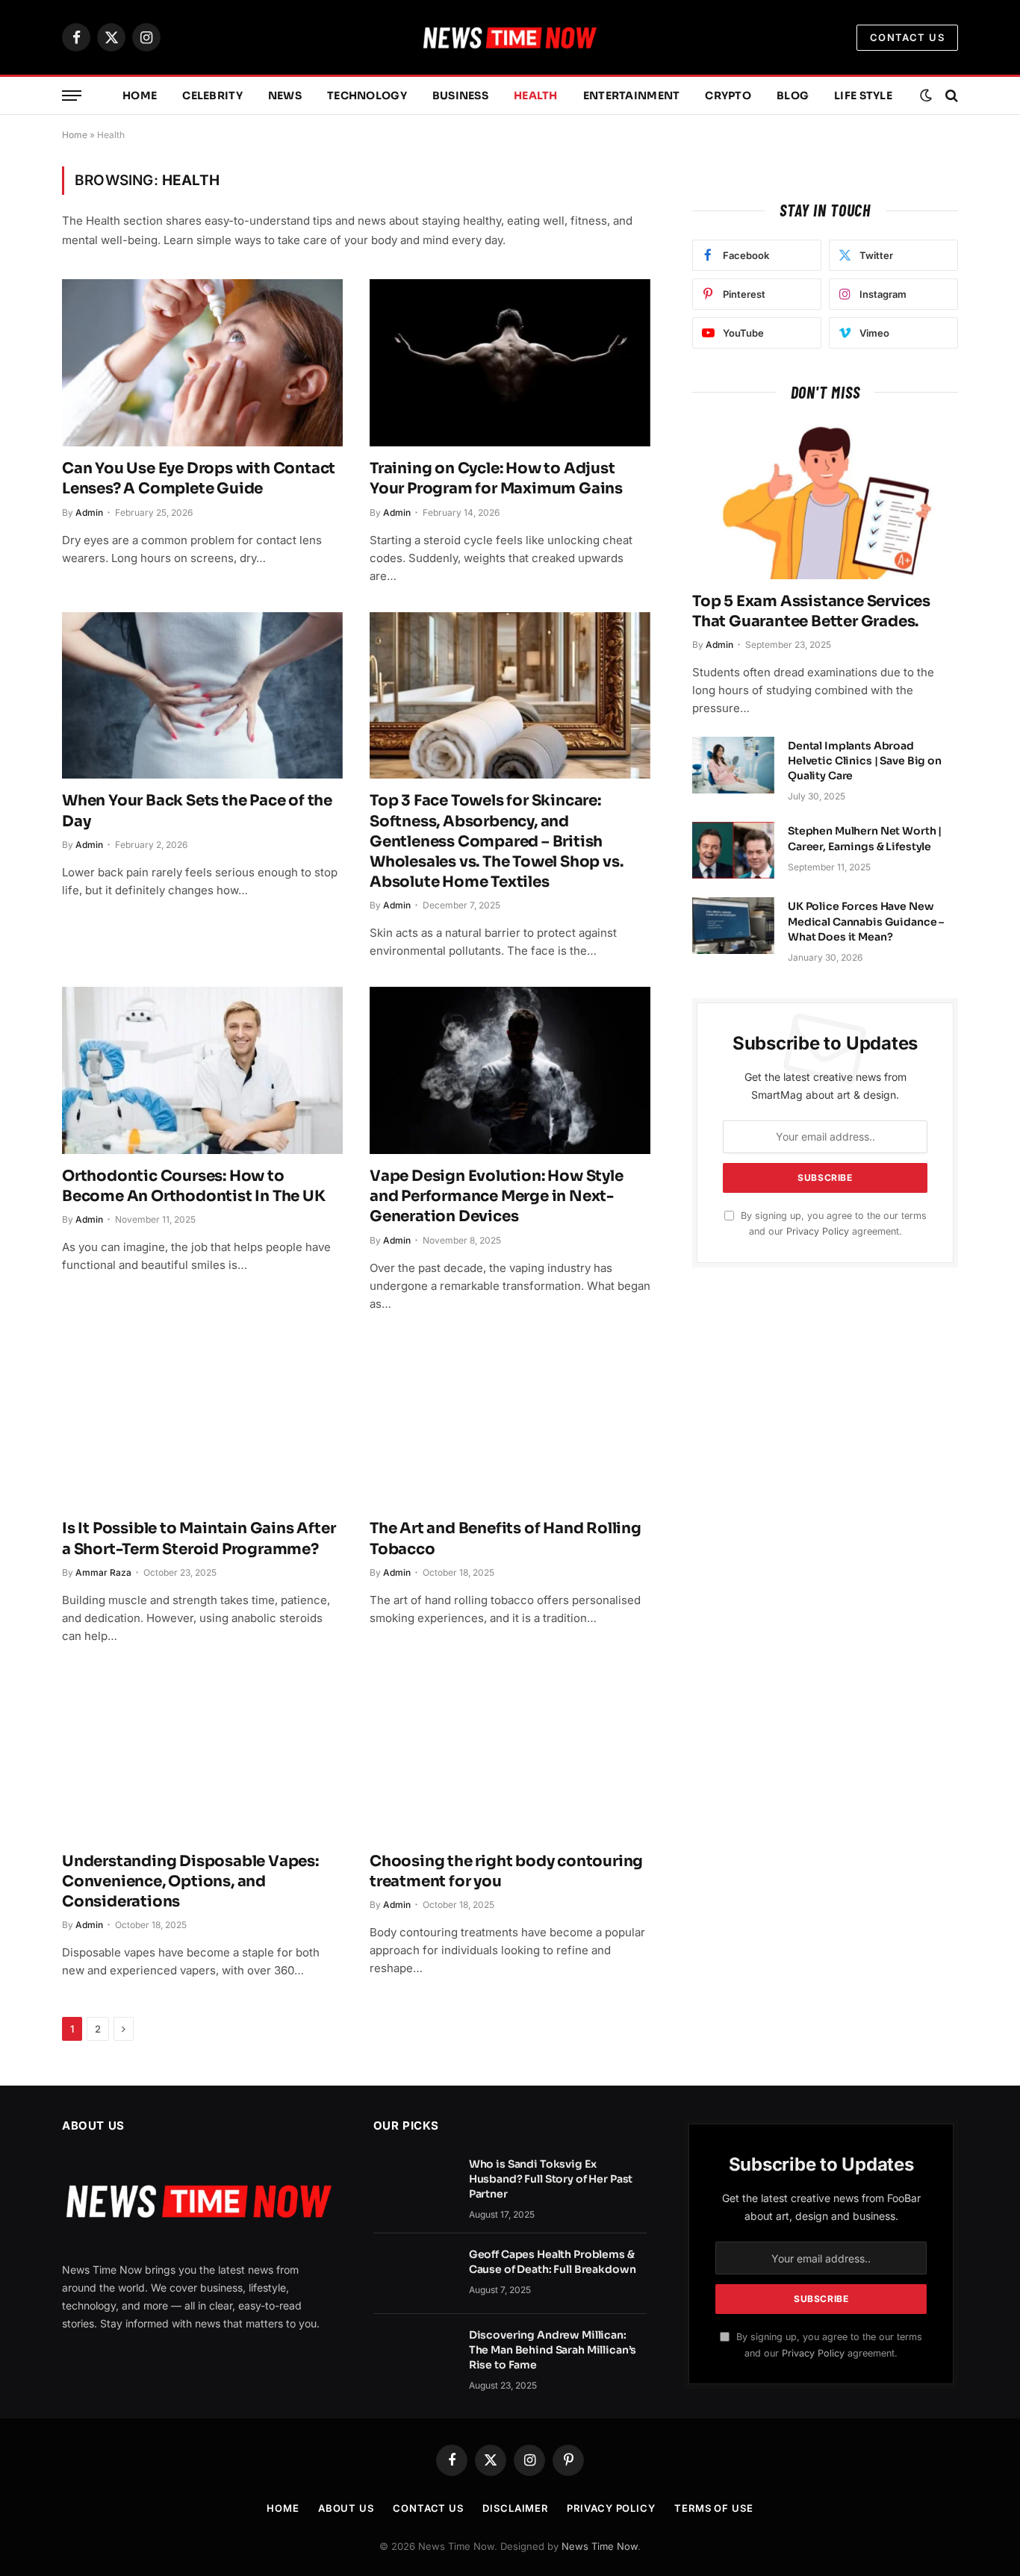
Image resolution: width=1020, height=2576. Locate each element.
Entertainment (632, 96)
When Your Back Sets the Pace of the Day (197, 811)
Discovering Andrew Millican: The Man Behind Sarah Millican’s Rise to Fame (553, 2350)
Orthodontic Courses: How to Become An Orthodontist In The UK (194, 1186)
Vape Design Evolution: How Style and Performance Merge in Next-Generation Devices (497, 1196)
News (285, 96)
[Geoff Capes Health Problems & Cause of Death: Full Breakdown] (414, 2274)
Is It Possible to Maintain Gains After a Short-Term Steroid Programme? (199, 1538)
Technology (367, 96)
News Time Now (600, 2546)
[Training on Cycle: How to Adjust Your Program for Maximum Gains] (510, 363)
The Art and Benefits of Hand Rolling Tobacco (506, 1538)
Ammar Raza (103, 1572)
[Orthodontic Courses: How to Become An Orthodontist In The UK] (202, 1070)
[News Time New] (510, 37)
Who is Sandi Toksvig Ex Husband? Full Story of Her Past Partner (551, 2179)
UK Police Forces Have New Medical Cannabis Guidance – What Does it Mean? (866, 921)
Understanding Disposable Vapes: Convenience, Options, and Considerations (190, 1881)
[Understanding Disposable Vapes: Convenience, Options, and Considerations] (202, 1756)
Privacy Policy (818, 1231)
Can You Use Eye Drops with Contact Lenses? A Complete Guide (199, 478)
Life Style (863, 96)
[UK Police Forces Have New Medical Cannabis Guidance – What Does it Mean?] (733, 926)
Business (460, 96)
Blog (793, 96)
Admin (89, 512)
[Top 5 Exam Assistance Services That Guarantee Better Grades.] (825, 500)
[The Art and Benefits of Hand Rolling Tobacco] (510, 1423)
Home (140, 96)
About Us (346, 2508)
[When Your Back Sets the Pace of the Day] (202, 696)
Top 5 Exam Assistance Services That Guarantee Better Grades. (811, 611)
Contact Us (907, 37)
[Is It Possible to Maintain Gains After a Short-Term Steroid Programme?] (202, 1423)
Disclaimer (515, 2508)
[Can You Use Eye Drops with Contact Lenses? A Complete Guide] (202, 363)
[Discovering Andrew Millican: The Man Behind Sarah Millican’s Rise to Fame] (414, 2354)
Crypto (728, 96)
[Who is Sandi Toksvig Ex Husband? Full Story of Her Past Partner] (414, 2183)
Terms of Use (714, 2508)
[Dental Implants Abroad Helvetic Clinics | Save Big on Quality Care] (733, 765)
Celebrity (212, 96)
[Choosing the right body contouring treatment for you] (510, 1756)
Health (536, 96)
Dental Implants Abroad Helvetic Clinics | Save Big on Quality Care (865, 761)
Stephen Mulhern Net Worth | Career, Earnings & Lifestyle (865, 838)
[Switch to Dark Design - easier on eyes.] (926, 96)
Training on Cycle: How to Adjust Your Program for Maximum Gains (496, 478)
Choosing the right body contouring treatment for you (506, 1871)
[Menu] (72, 96)
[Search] (950, 96)
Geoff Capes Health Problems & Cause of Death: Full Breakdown (553, 2262)
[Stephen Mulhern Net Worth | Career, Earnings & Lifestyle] (733, 850)
